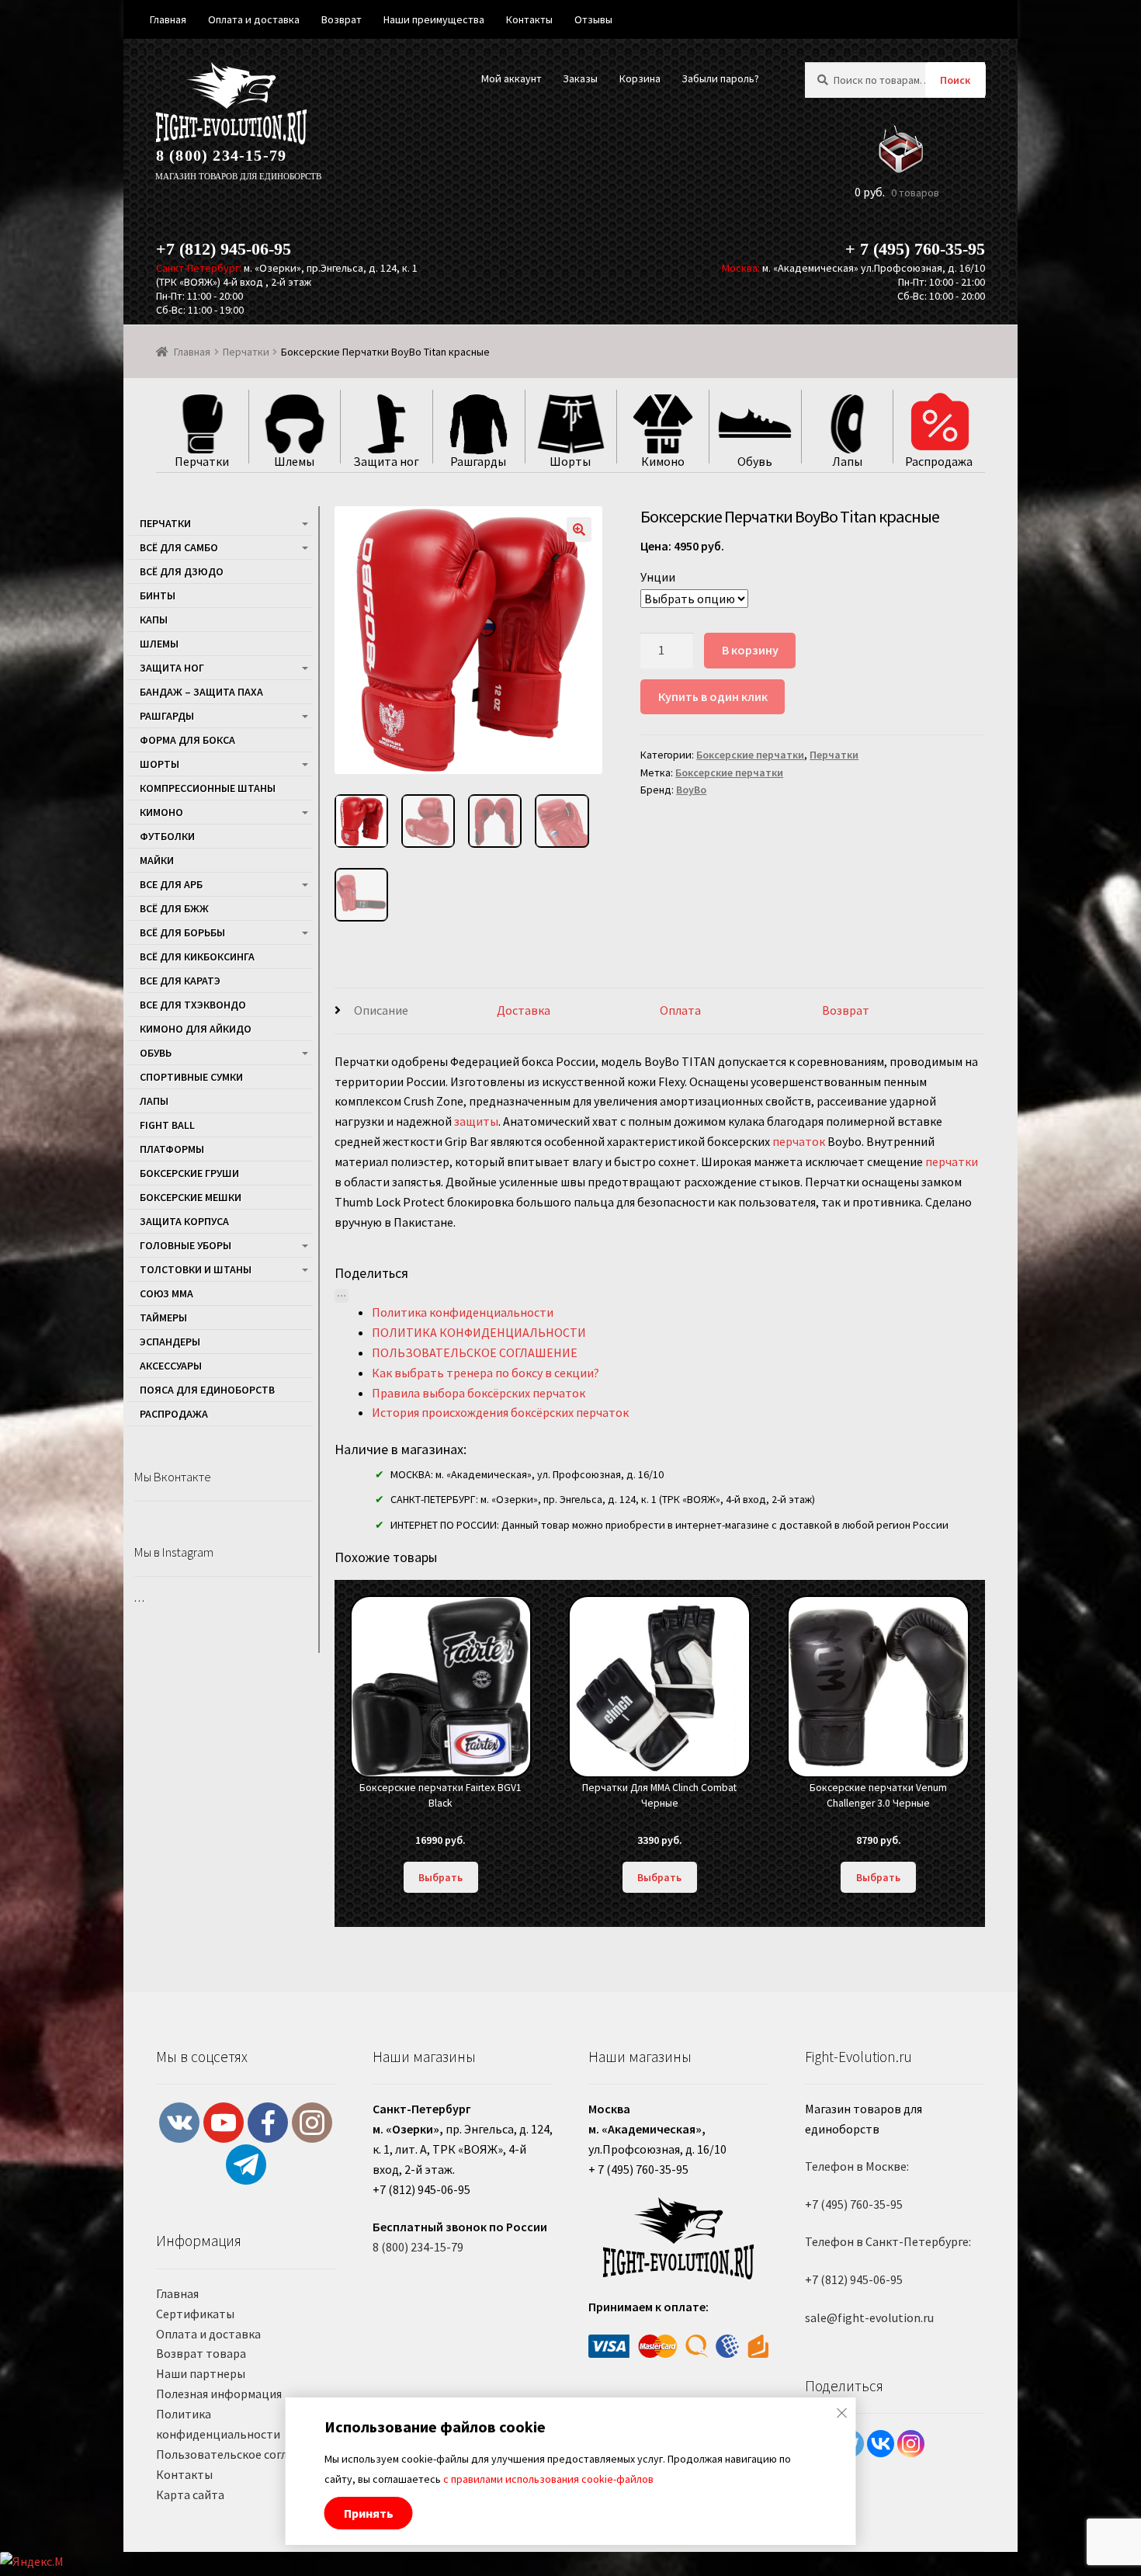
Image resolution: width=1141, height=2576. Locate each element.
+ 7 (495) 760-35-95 (915, 249)
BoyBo (691, 790)
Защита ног (172, 668)
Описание (381, 1010)
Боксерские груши (189, 1173)
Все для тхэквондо (193, 1005)
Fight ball (167, 1125)
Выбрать (440, 1877)
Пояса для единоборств (207, 1390)
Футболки (167, 836)
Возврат (846, 1010)
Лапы (154, 1101)
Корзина (640, 78)
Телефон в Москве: (857, 2166)
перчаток (799, 1141)
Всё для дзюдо (182, 571)
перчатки (952, 1161)
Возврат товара (201, 2353)
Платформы (172, 1149)
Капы (154, 620)
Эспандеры (170, 1342)
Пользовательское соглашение (243, 2454)
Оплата (680, 1010)
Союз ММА (166, 1293)
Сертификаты (195, 2314)
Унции (658, 577)
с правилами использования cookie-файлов (548, 2479)
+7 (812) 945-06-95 (224, 249)
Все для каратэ (180, 981)
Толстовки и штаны (196, 1269)
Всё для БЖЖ (174, 908)
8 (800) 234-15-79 (221, 155)
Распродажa (174, 1414)
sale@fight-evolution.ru (869, 2317)
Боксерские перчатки (750, 755)
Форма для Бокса (187, 740)
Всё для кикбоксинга (197, 956)
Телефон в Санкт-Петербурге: (888, 2241)
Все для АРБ (171, 884)
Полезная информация (219, 2394)
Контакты (184, 2474)
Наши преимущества (434, 19)
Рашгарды (167, 716)
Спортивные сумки (191, 1077)
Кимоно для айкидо (196, 1029)
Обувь (156, 1053)
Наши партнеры (201, 2373)
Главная (192, 352)
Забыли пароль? (720, 78)
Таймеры (163, 1318)
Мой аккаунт (512, 78)
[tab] (416, 1011)
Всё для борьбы (182, 932)
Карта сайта (190, 2494)
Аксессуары (171, 1366)
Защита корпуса (184, 1221)
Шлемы (159, 644)
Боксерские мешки (191, 1197)
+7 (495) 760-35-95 (854, 2204)
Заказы (580, 78)
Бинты (158, 595)
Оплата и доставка (208, 2334)
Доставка (524, 1010)
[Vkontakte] (881, 2444)
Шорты (160, 764)
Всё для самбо (179, 547)
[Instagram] (911, 2444)
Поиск (955, 80)
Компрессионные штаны (208, 788)
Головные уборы (186, 1245)
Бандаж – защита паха (201, 692)
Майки (157, 860)
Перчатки (246, 352)
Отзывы (593, 19)
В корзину (750, 650)
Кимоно (161, 812)
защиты (476, 1121)
